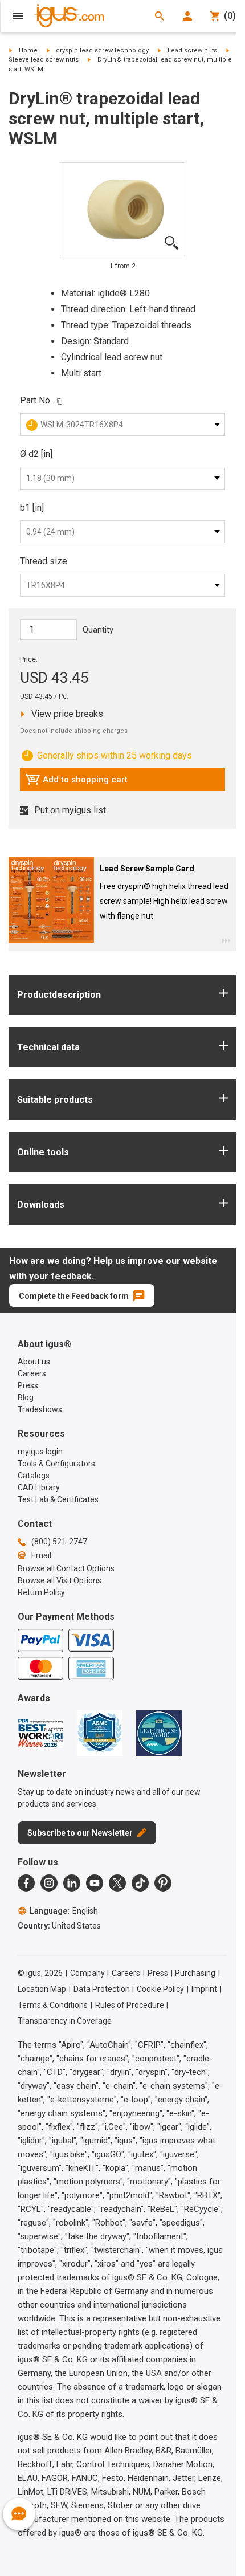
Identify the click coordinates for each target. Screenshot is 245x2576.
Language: (64, 1911)
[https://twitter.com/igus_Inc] (117, 1883)
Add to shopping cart (76, 782)
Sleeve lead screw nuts (44, 60)
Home (28, 50)
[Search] (160, 16)
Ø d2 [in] (36, 454)
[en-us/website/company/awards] (40, 1733)
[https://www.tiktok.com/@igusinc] (140, 1883)
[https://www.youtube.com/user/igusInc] (95, 1883)
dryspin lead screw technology (102, 50)
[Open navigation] (18, 16)
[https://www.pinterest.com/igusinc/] (163, 1883)
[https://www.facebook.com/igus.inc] (26, 1883)
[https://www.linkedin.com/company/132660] (72, 1883)
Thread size (44, 561)
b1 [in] (32, 508)
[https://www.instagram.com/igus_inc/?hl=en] (49, 1883)
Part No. (36, 400)
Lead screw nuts (192, 50)
